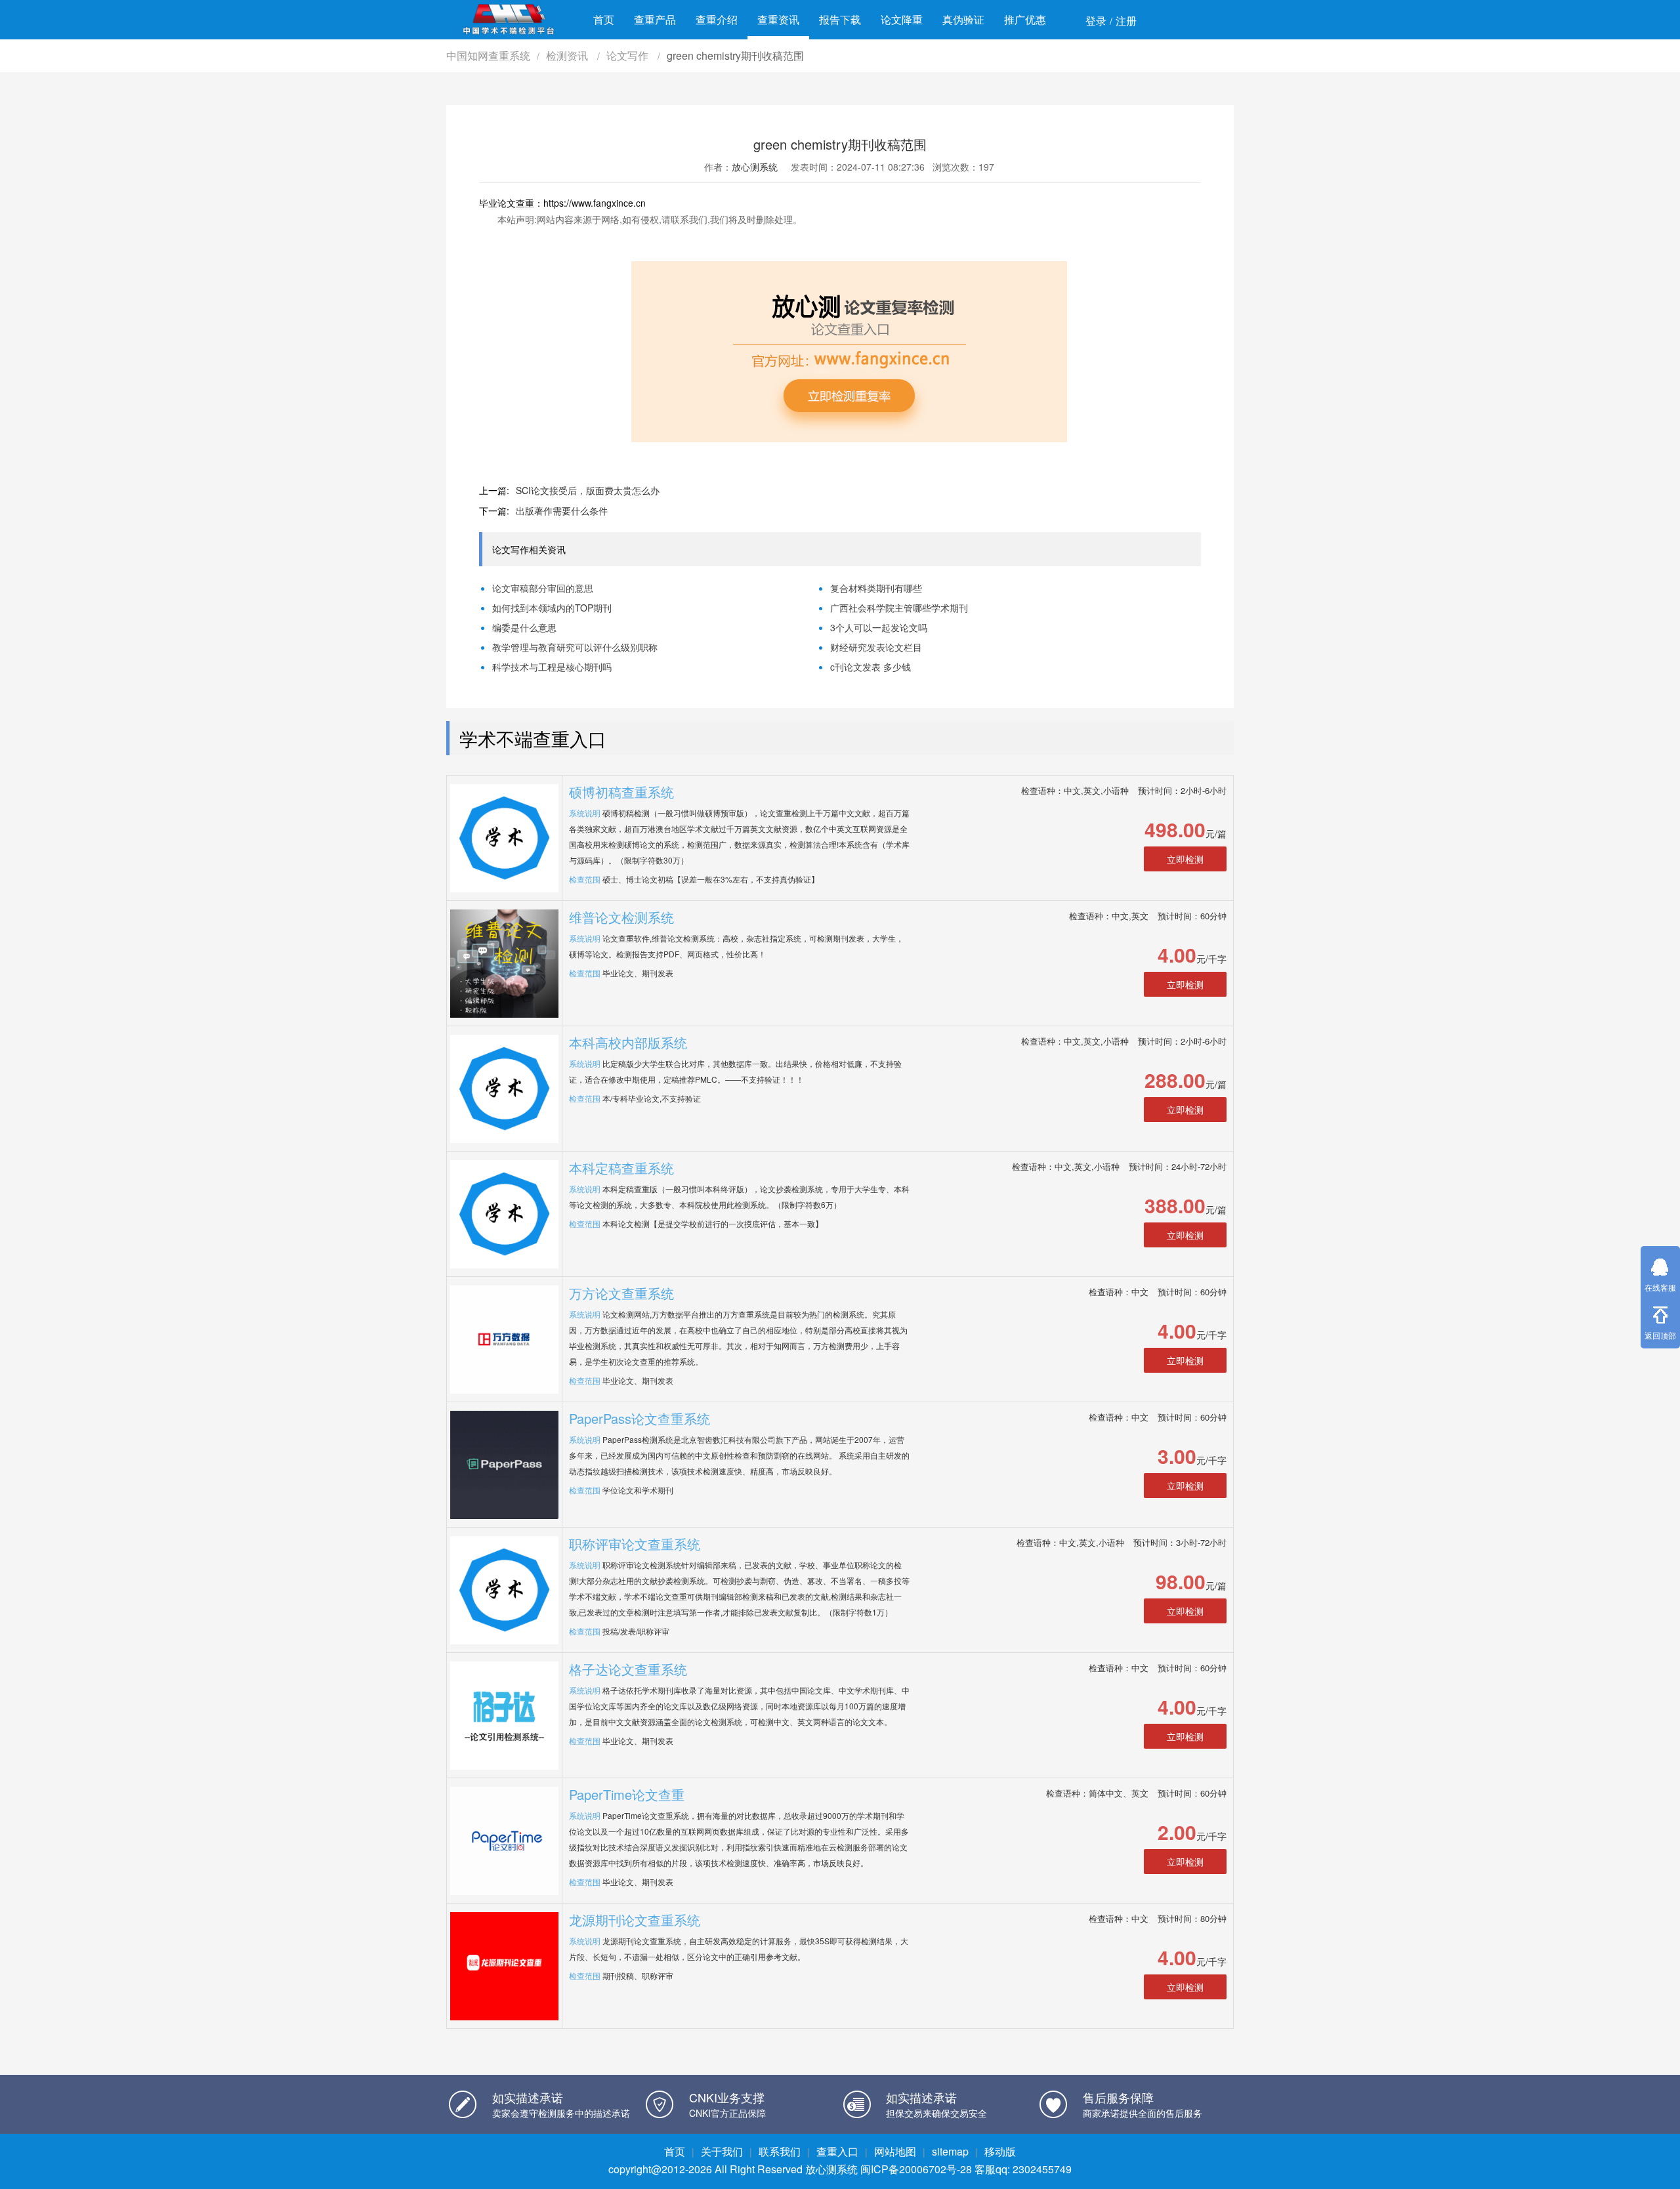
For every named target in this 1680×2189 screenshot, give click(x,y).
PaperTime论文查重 (627, 1794)
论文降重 (902, 19)
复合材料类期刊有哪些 (876, 588)
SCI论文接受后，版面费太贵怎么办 (588, 490)
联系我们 (780, 2151)
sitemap (950, 2151)
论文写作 (629, 55)
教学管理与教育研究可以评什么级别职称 (575, 647)
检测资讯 (568, 55)
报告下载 (840, 19)
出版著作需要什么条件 (562, 511)
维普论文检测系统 (621, 917)
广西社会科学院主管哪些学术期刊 (899, 608)
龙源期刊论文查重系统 (635, 1920)
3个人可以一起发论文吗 (879, 627)
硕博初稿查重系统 (621, 792)
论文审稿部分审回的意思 (543, 588)
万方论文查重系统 (621, 1293)
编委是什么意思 (524, 627)
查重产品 (655, 19)
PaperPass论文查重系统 (640, 1418)
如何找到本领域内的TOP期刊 (552, 608)
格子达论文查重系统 (628, 1669)
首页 (604, 19)
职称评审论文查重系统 (635, 1544)
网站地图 (895, 2151)
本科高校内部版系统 (628, 1042)
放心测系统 (755, 167)
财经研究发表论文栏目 (876, 647)
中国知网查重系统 (488, 55)
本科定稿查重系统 (621, 1168)
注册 (1126, 21)
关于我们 (722, 2151)
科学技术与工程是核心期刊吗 (552, 667)
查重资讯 (778, 19)
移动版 (1000, 2151)
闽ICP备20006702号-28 (916, 2169)
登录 (1096, 21)
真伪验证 (963, 19)
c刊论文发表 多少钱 (871, 667)
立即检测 (1185, 859)
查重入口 (837, 2151)
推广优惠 (1025, 19)
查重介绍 (717, 19)
